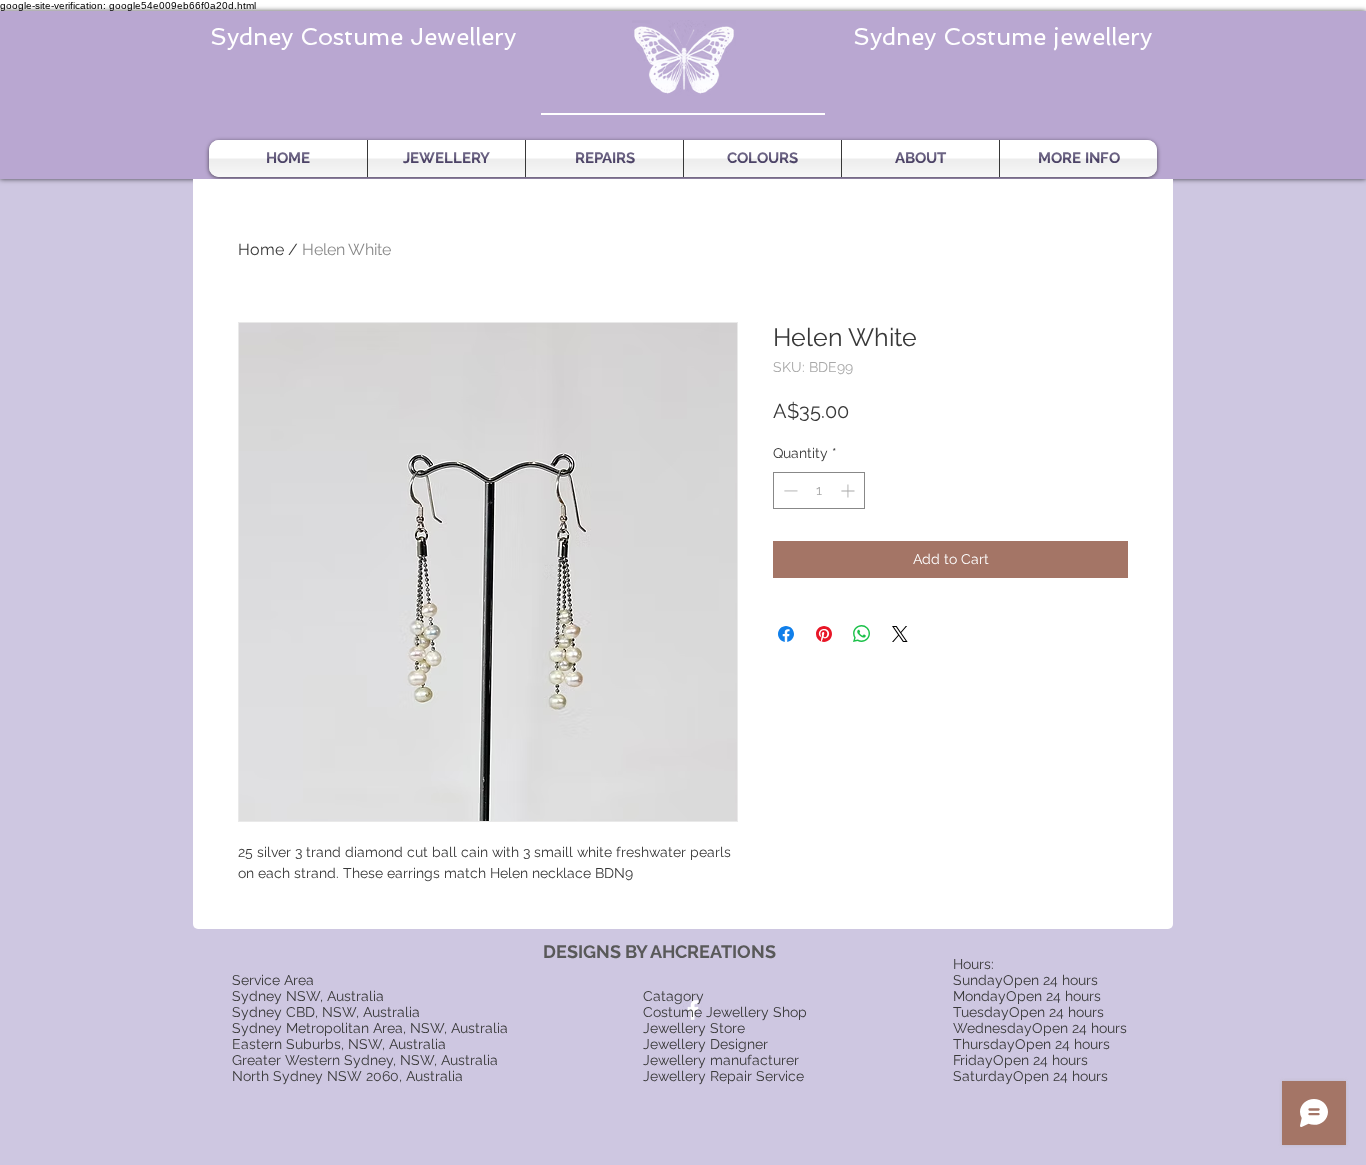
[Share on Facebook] (786, 634)
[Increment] (849, 490)
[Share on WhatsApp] (862, 634)
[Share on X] (900, 634)
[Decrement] (788, 490)
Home (261, 249)
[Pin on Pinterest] (824, 634)
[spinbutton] (819, 490)
